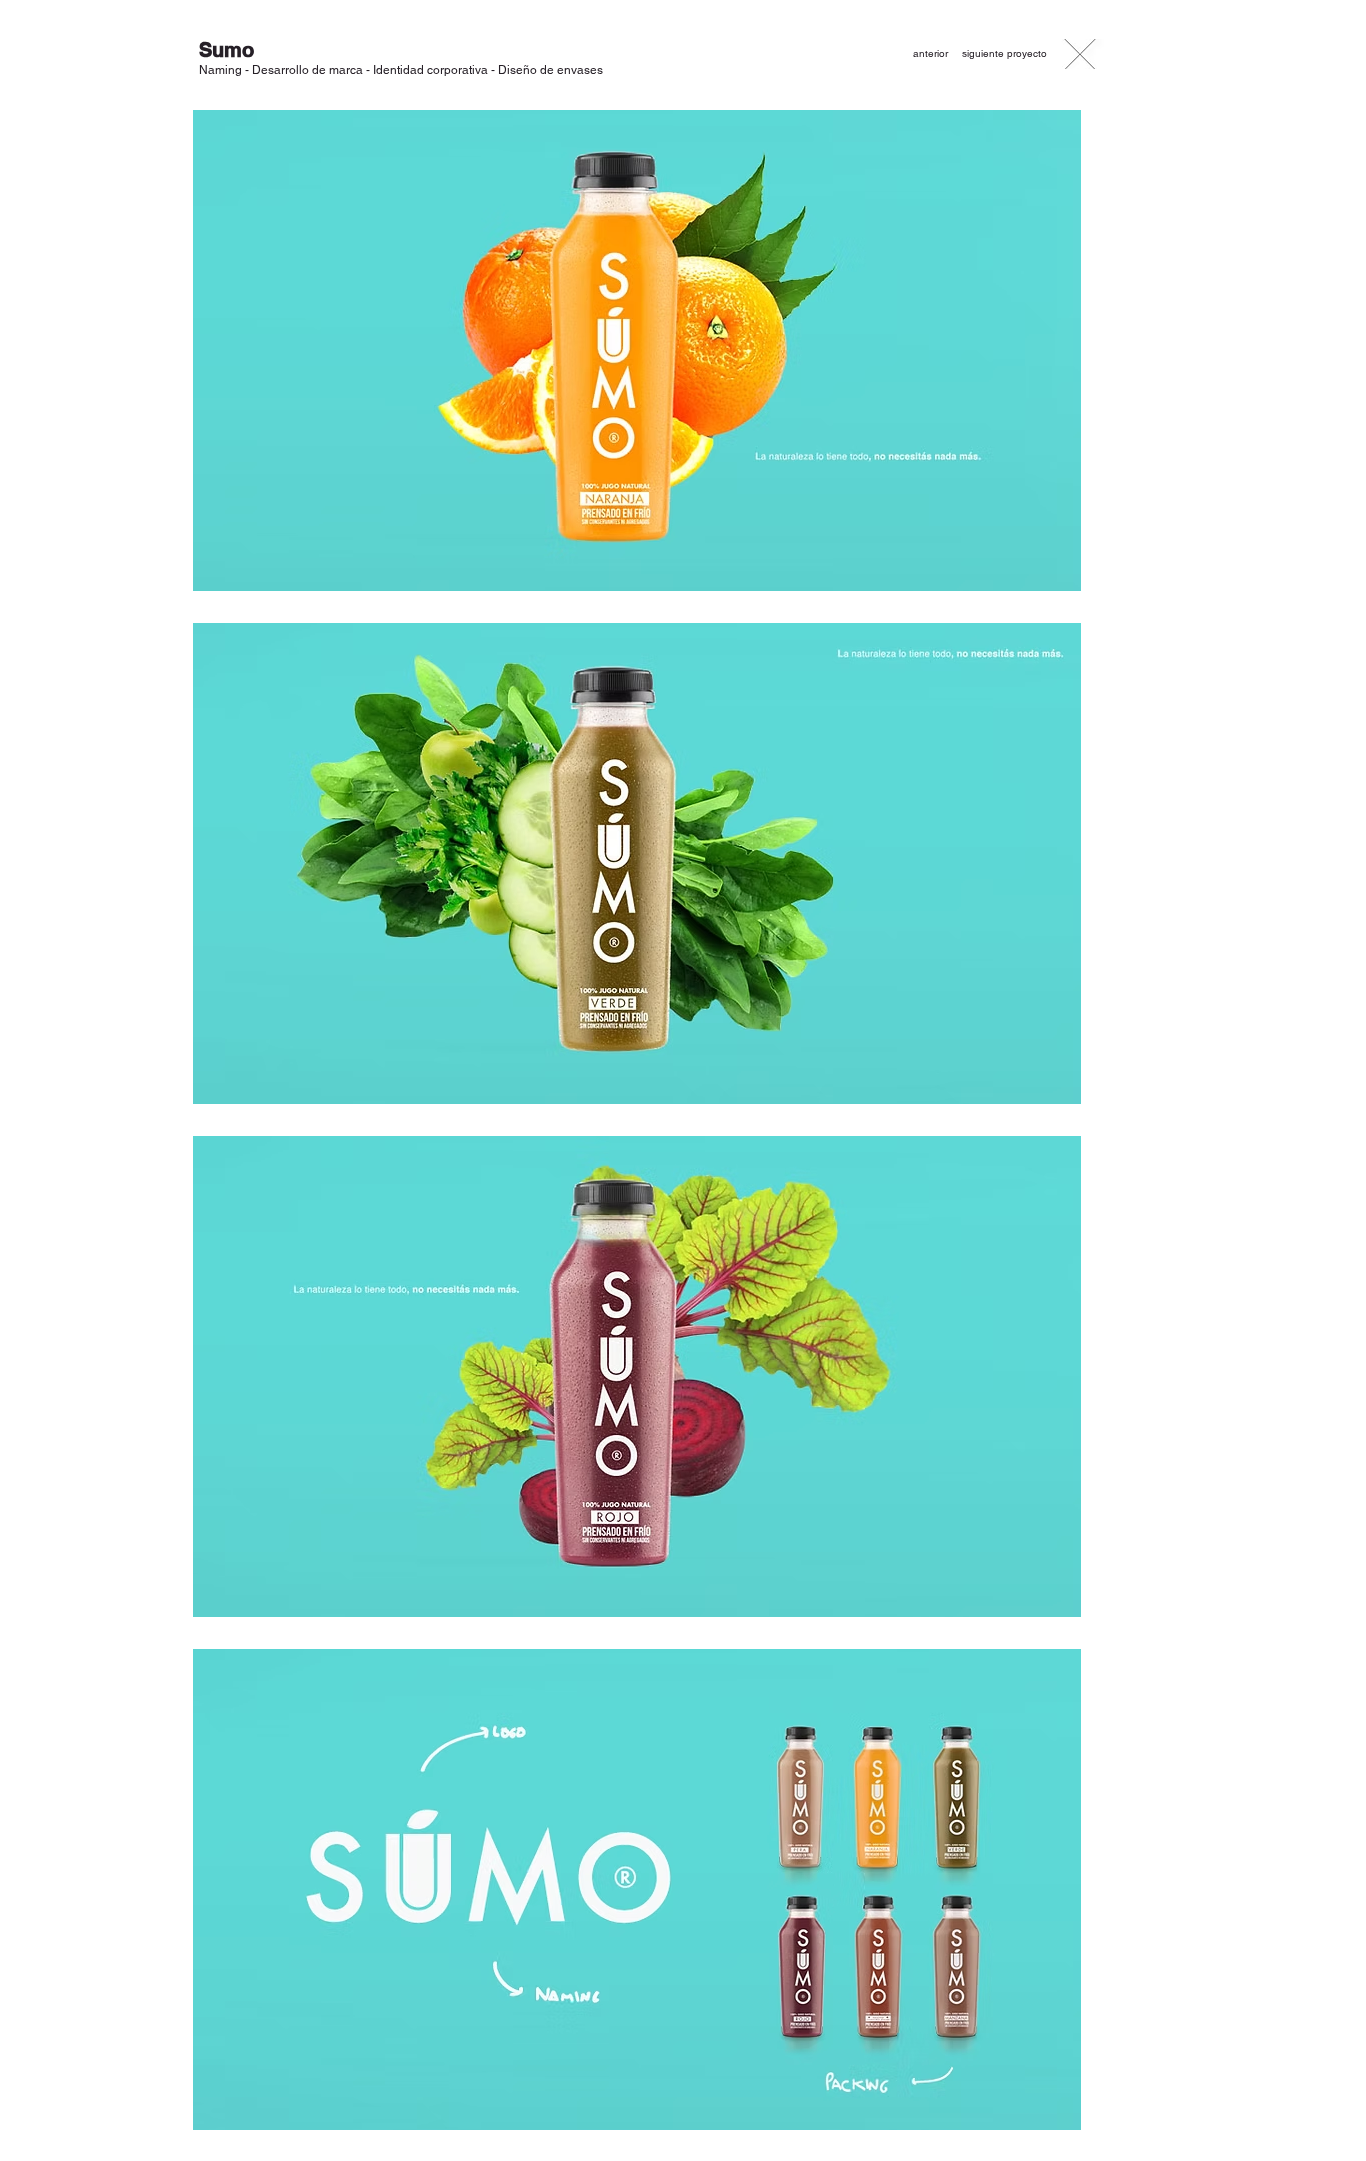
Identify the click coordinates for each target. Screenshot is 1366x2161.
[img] (637, 350)
